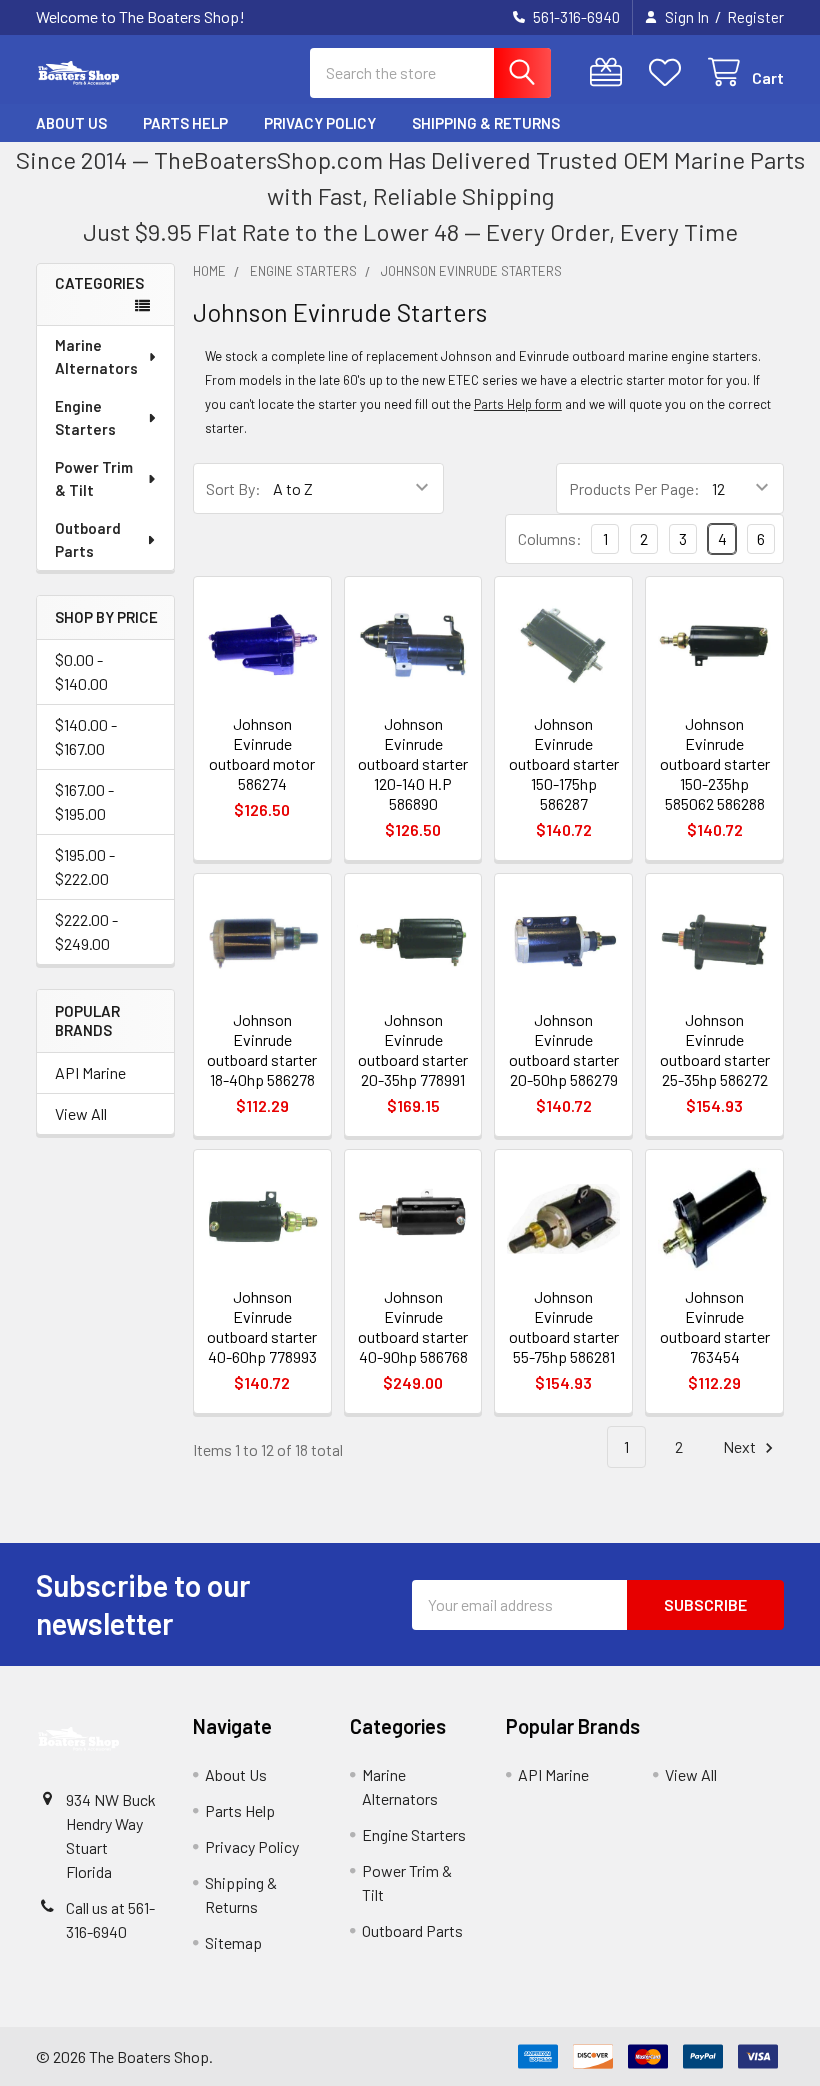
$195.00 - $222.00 (85, 866)
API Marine (90, 1072)
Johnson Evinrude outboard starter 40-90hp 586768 (413, 1326)
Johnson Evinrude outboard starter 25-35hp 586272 (715, 1049)
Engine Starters (85, 417)
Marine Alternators (96, 356)
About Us (71, 123)
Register (755, 17)
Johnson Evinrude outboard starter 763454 (715, 1326)
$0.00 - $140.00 (81, 671)
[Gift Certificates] (610, 72)
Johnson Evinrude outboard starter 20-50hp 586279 (564, 1049)
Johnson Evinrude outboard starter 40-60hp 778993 (262, 1326)
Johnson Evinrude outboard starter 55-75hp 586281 (564, 1326)
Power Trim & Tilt (94, 478)
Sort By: (233, 488)
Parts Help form (518, 404)
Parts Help (185, 123)
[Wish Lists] (669, 72)
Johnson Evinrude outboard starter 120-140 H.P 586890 (413, 763)
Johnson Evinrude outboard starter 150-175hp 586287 (564, 763)
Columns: (550, 538)
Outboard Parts (88, 539)
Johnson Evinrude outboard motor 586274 (262, 753)
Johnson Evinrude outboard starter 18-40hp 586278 (262, 1049)
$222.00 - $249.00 (86, 931)
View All (81, 1113)
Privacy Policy (320, 123)
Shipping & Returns (486, 123)
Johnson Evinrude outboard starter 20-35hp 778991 (413, 1049)
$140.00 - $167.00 (86, 736)
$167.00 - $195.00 (84, 801)
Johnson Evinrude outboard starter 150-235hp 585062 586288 (715, 763)
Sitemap (233, 1942)
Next (741, 1446)
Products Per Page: (634, 488)
